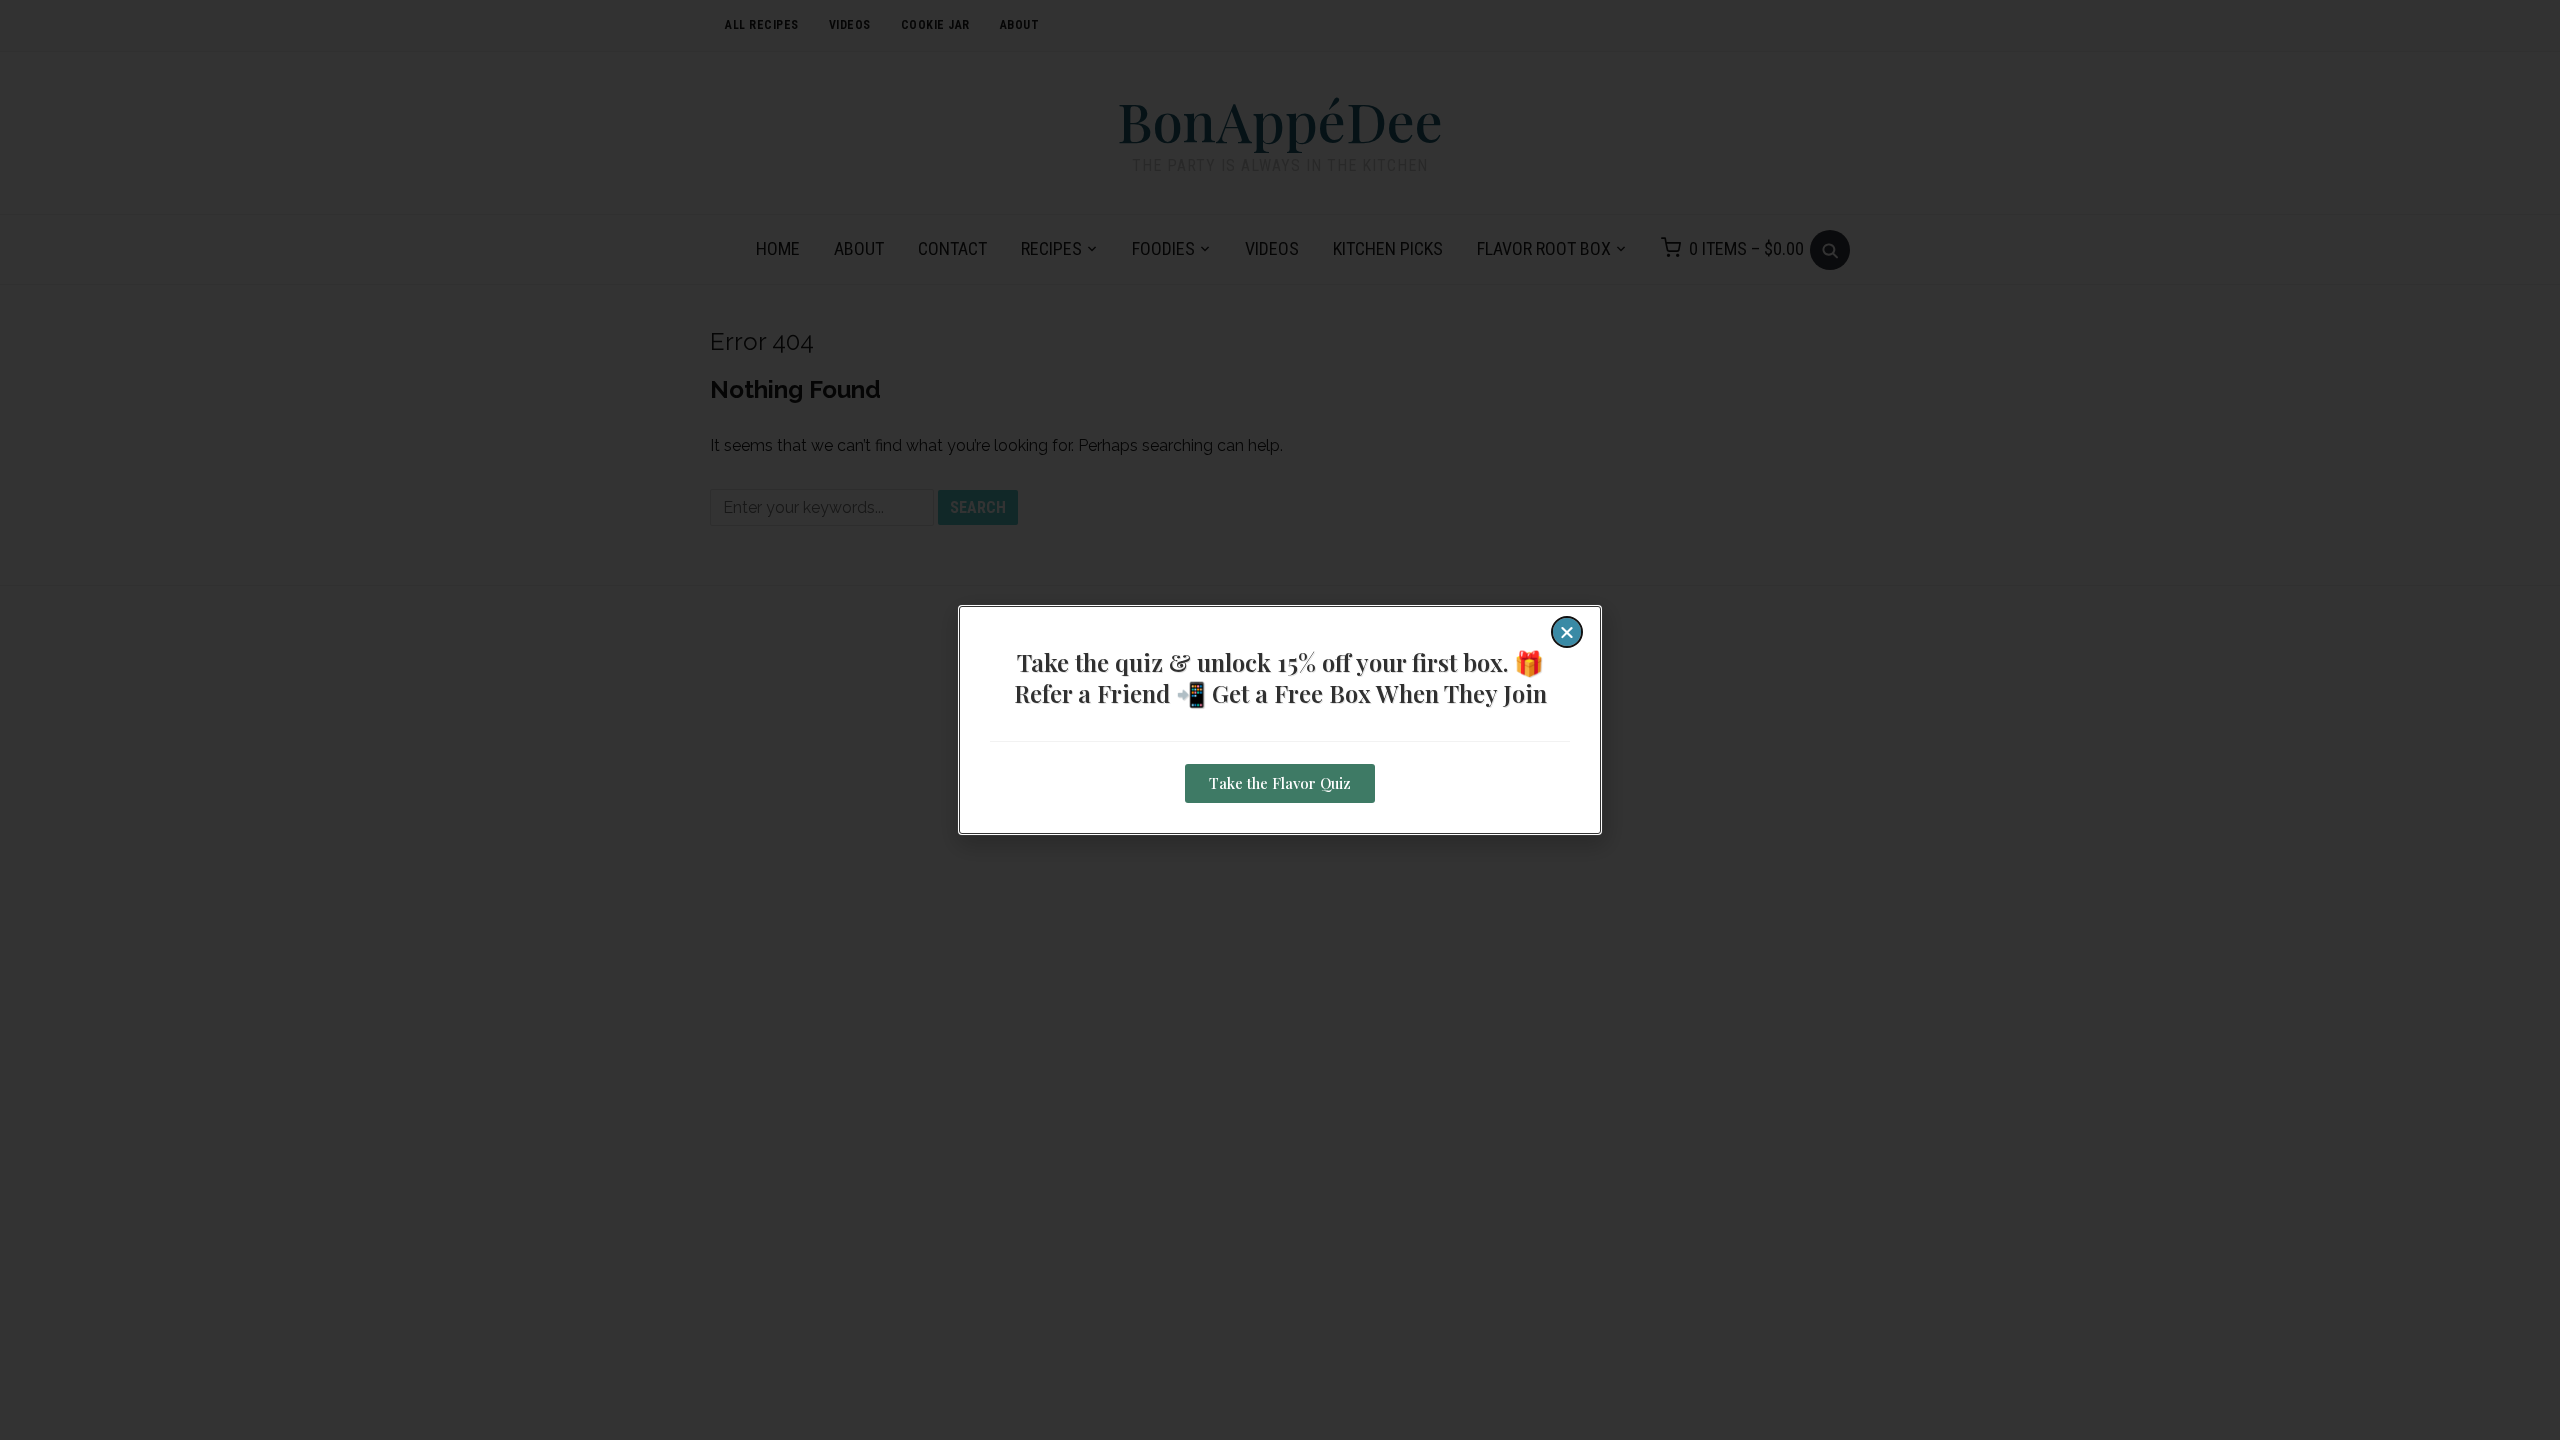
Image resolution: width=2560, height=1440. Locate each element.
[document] (1280, 720)
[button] (1567, 632)
